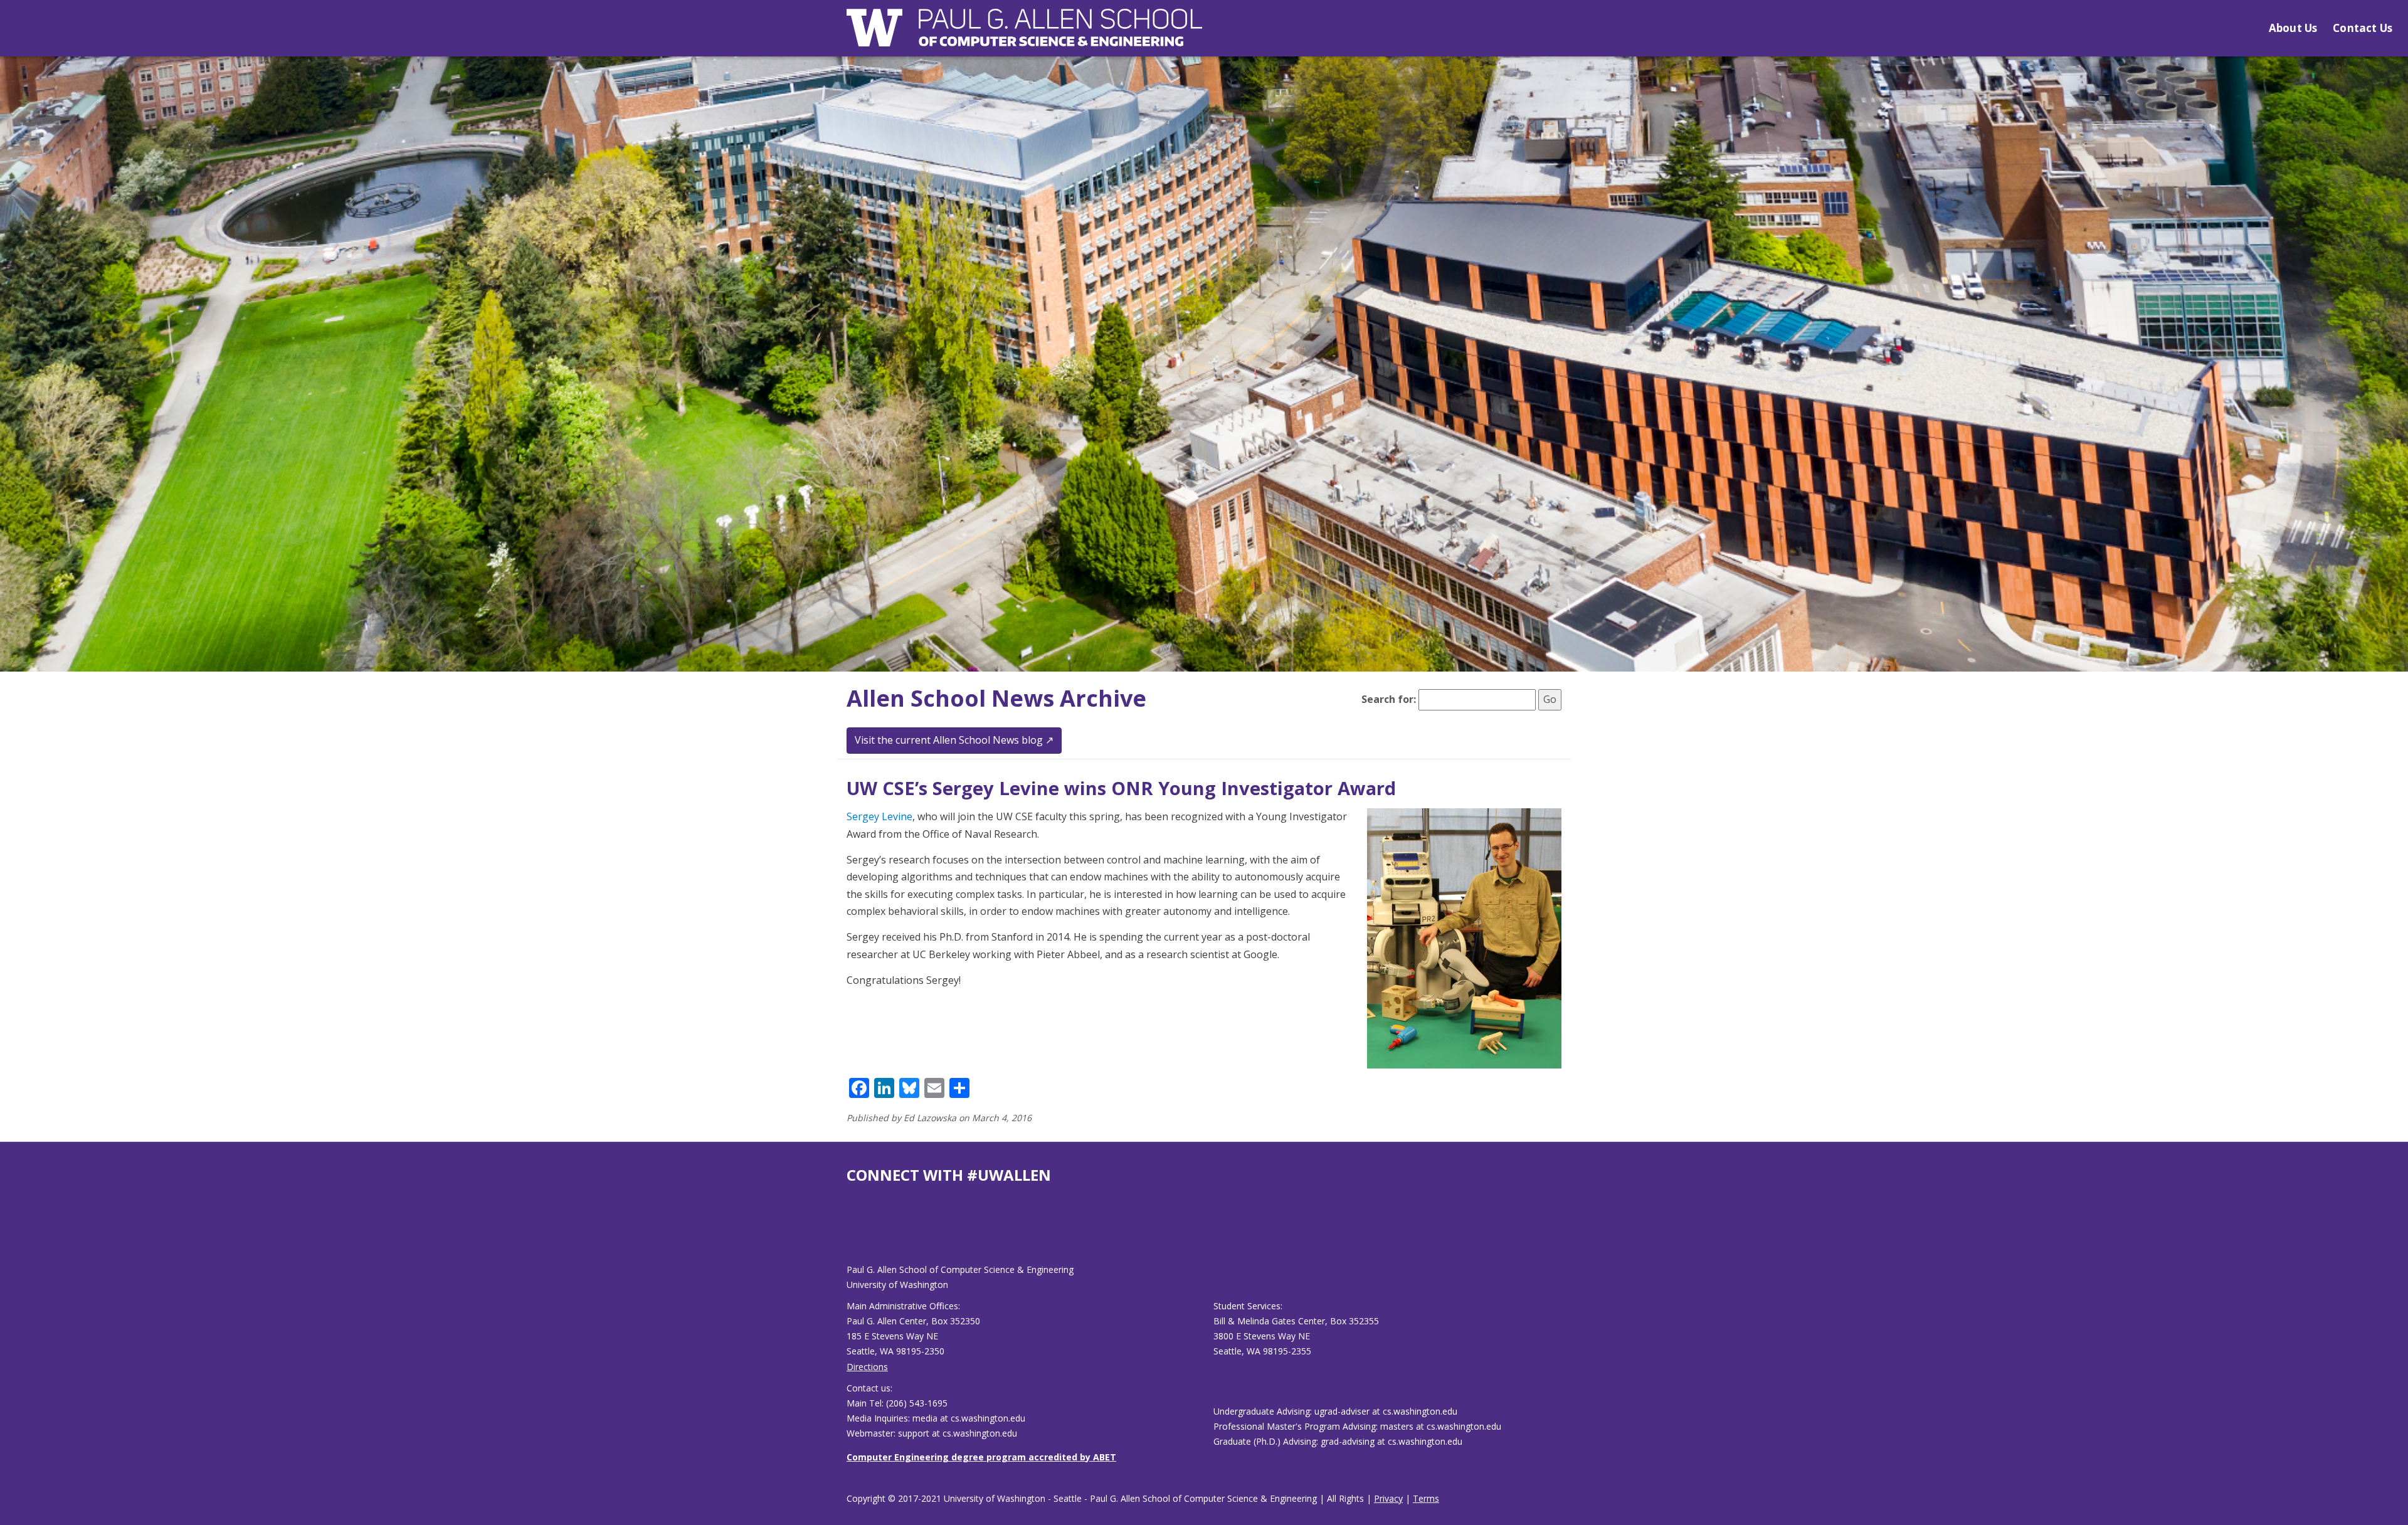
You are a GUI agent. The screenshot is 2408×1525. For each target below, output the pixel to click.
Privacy (1388, 1498)
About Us (2293, 28)
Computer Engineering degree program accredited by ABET (981, 1457)
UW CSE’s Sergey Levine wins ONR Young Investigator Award (1121, 788)
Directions (867, 1367)
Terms (1426, 1498)
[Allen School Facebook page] (850, 1234)
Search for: (1389, 699)
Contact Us (2363, 28)
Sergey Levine (879, 816)
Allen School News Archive (996, 698)
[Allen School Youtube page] (856, 1234)
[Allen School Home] (1024, 35)
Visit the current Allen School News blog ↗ (954, 740)
